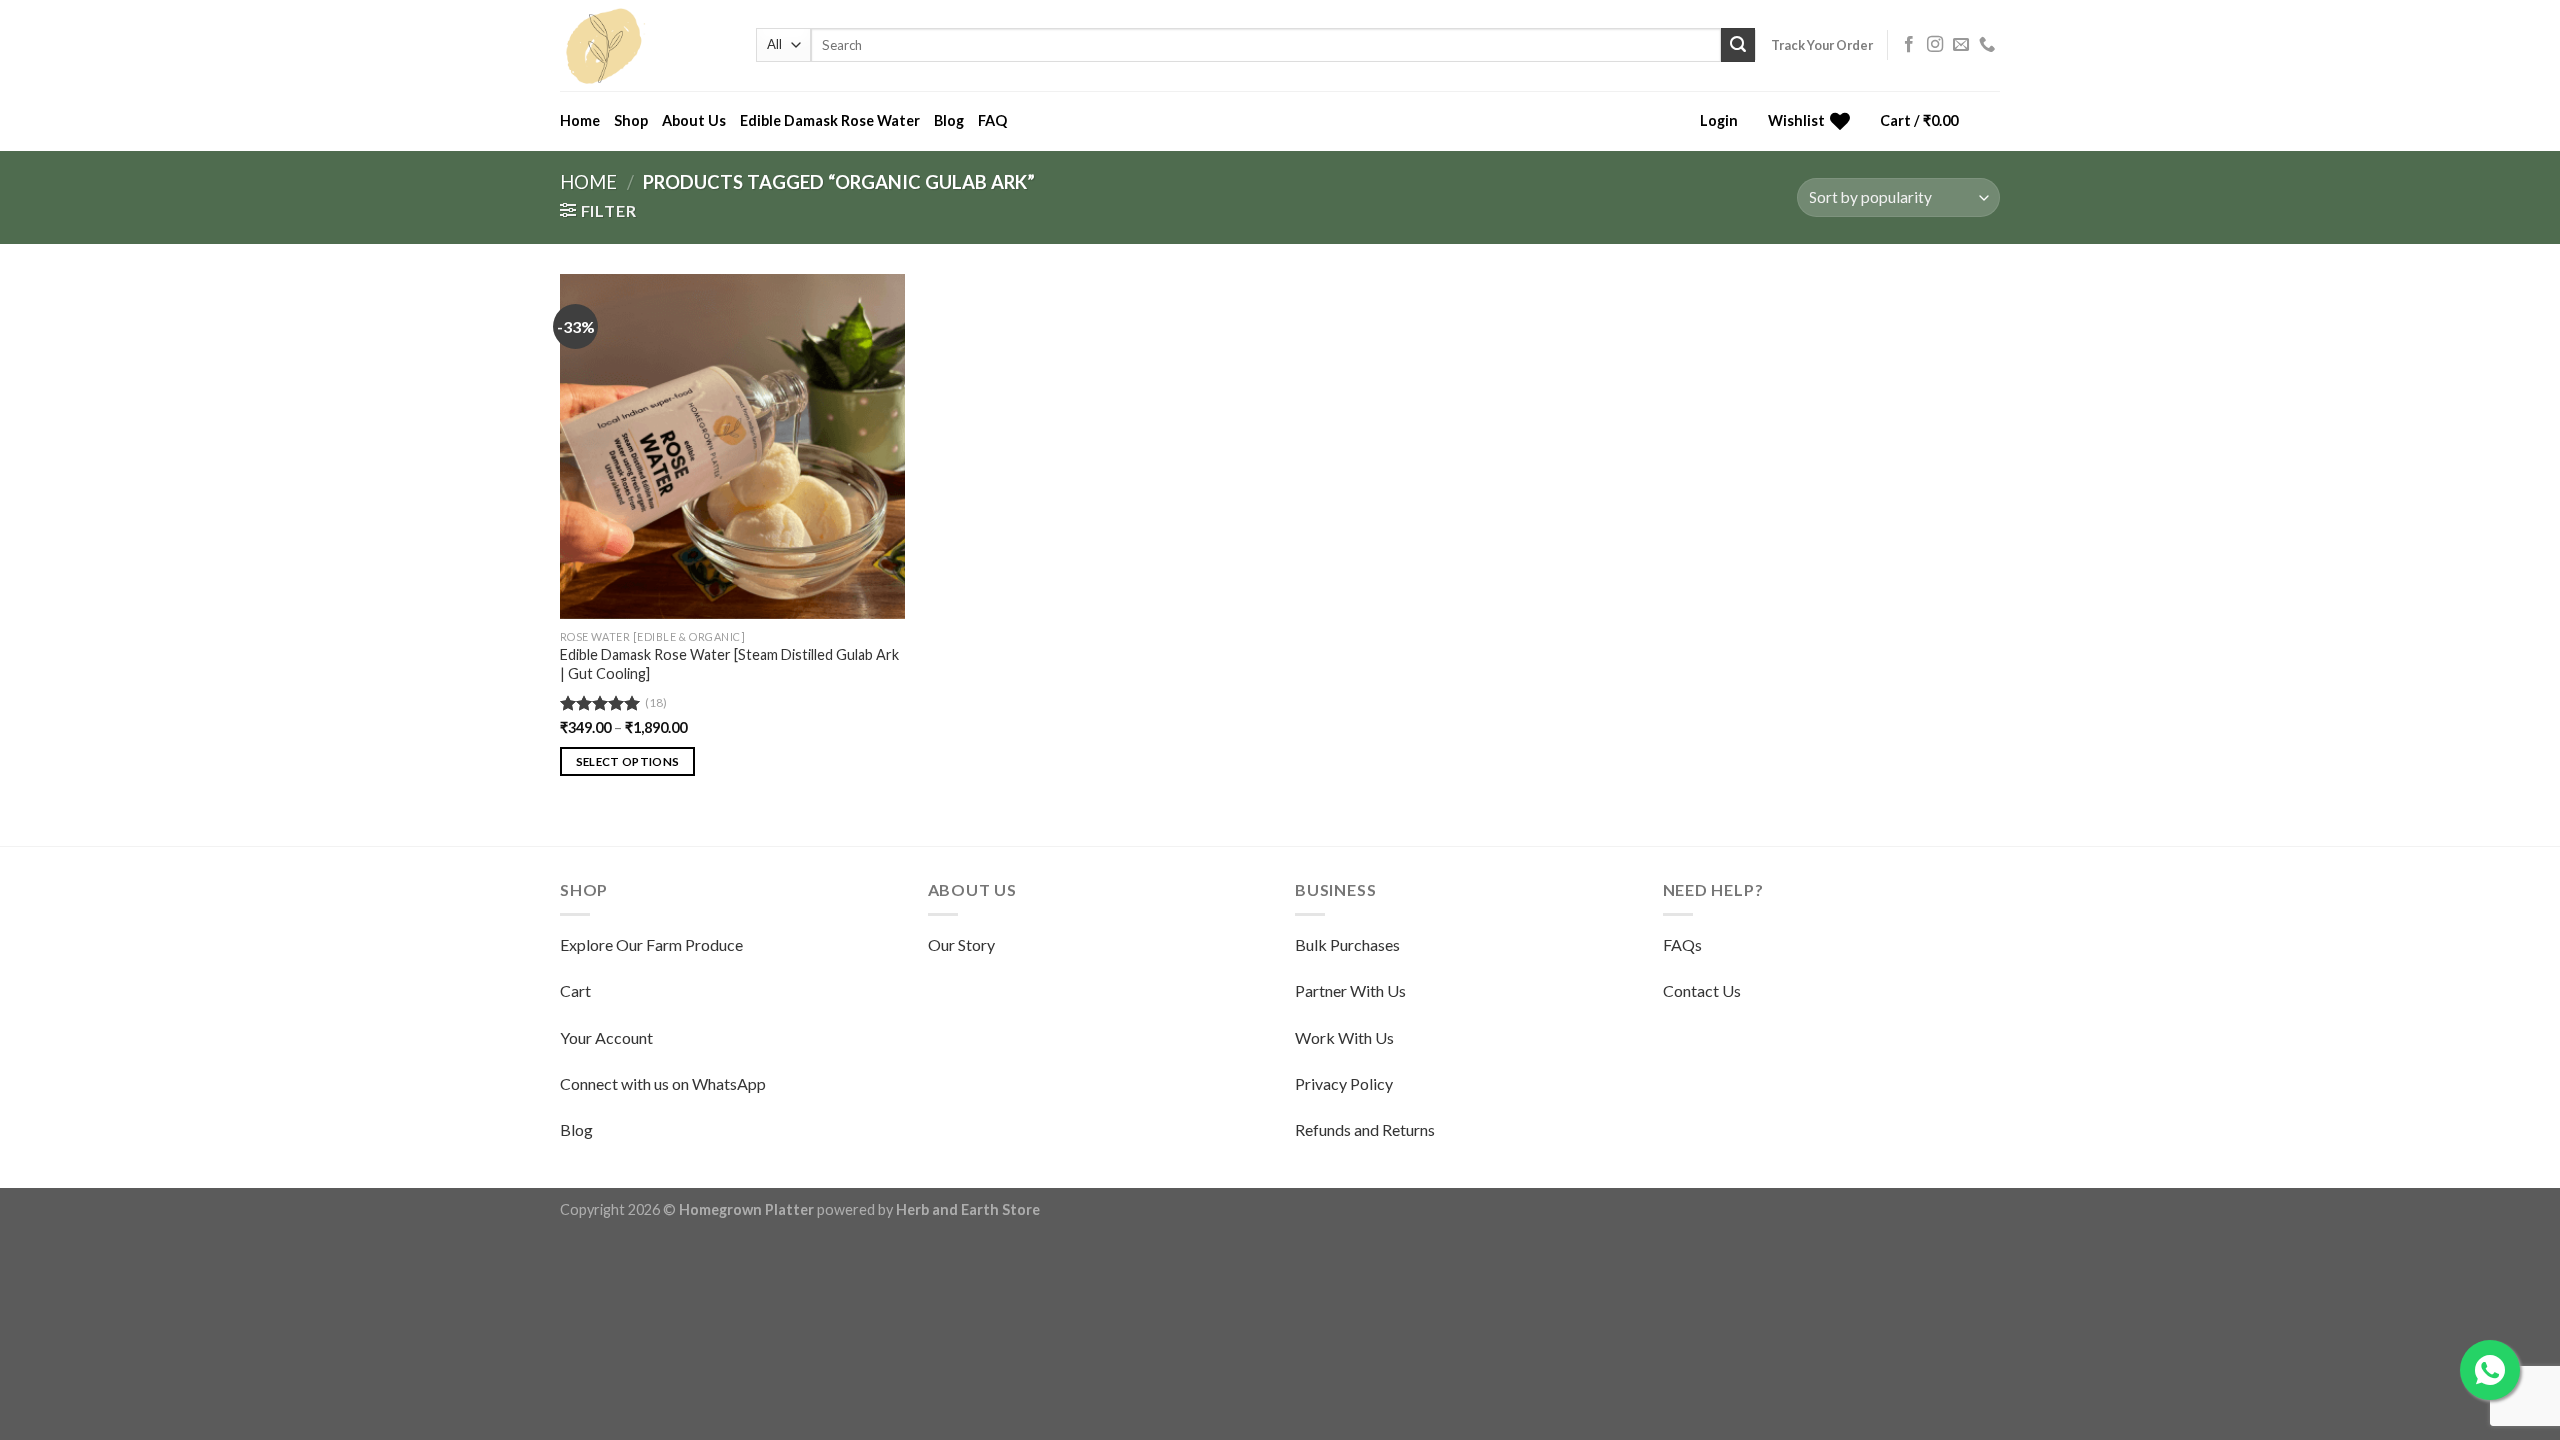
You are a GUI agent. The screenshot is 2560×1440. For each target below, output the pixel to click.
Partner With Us (1350, 990)
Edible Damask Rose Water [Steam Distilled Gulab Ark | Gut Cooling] (729, 664)
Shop (631, 120)
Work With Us (1344, 1037)
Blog (949, 120)
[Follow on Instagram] (1935, 45)
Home (580, 120)
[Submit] (1738, 45)
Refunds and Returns (1365, 1129)
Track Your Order (1822, 45)
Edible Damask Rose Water (830, 120)
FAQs (1682, 944)
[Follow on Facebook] (1909, 45)
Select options (628, 761)
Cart (575, 990)
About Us (694, 120)
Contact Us (1702, 990)
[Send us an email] (1961, 45)
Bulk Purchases (1347, 944)
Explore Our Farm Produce (651, 944)
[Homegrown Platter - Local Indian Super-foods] (643, 45)
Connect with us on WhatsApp (663, 1083)
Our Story (961, 944)
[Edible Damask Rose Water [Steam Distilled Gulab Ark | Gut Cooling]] (732, 446)
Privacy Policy (1344, 1083)
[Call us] (1987, 45)
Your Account (606, 1037)
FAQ (992, 120)
